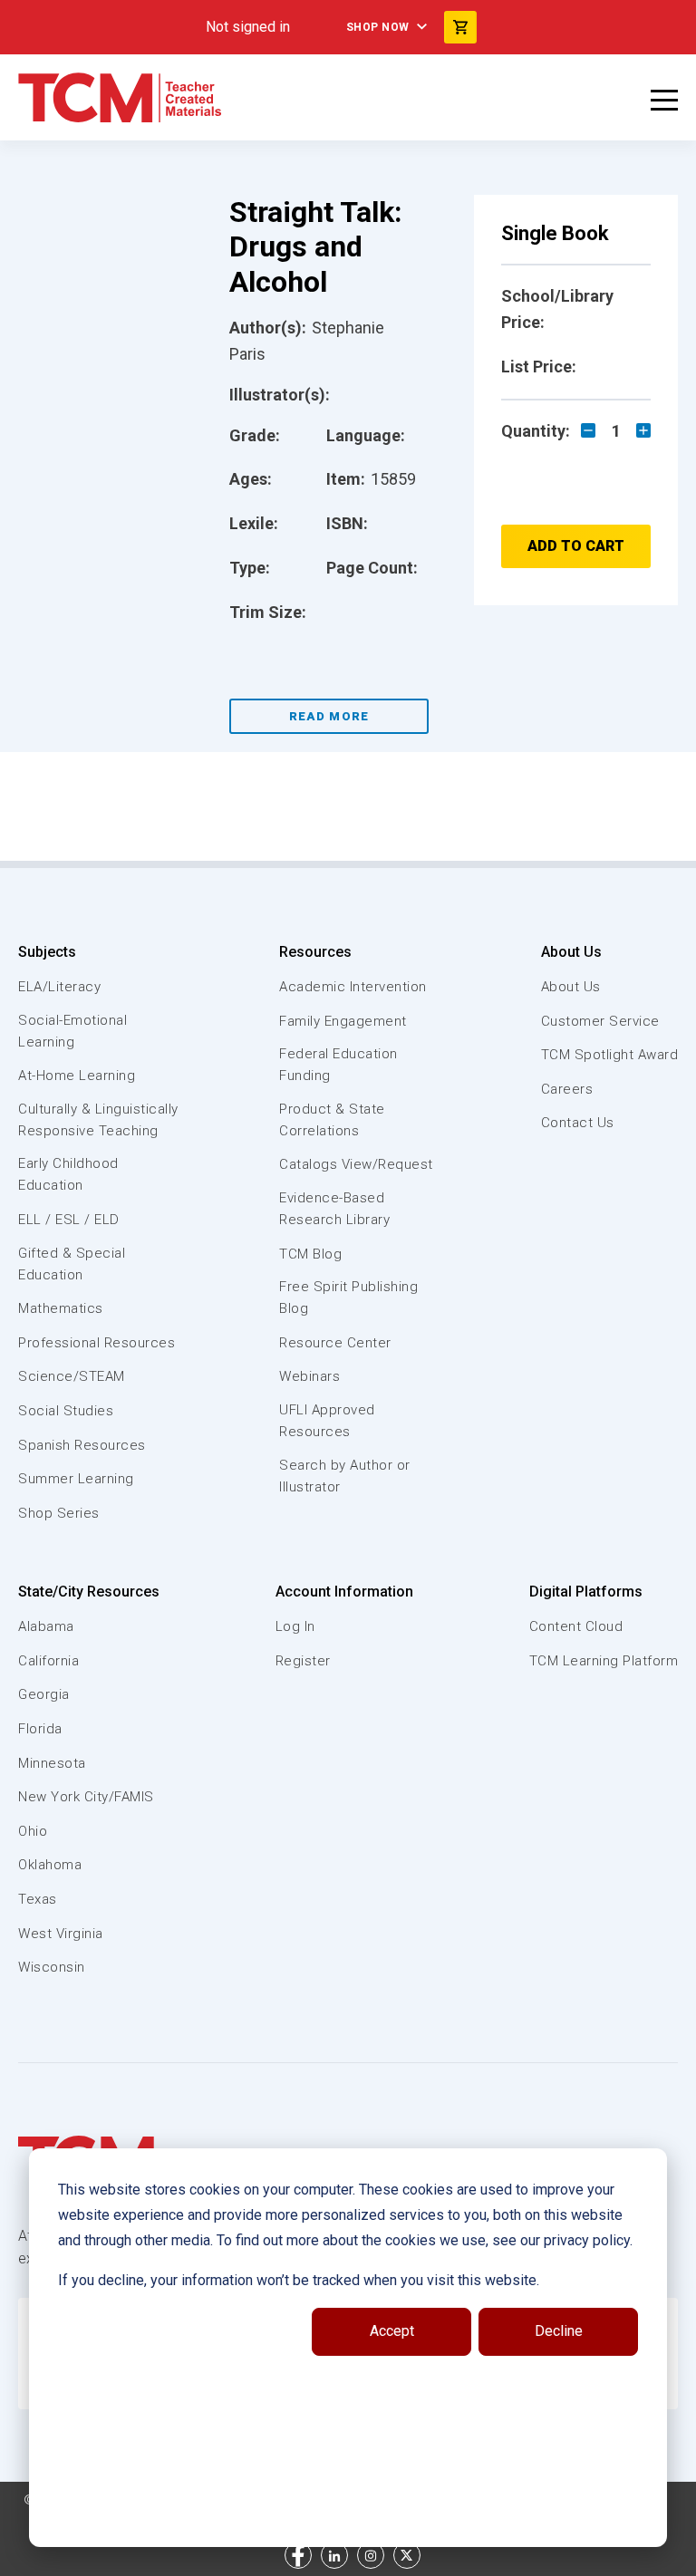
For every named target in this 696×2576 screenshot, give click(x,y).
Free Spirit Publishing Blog (348, 1298)
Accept (392, 2331)
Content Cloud (576, 1626)
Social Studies (66, 1411)
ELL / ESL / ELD (69, 1220)
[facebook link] (298, 2555)
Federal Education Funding (338, 1065)
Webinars (309, 1376)
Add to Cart (576, 546)
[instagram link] (371, 2555)
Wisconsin (52, 1967)
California (48, 1661)
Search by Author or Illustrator (345, 1476)
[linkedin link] (334, 2555)
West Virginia (61, 1934)
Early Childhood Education (68, 1174)
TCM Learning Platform (604, 1661)
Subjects (47, 952)
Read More (329, 716)
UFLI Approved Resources (327, 1421)
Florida (40, 1729)
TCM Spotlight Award (610, 1055)
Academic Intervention (353, 987)
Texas (38, 1899)
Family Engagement (343, 1021)
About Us (571, 952)
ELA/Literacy (59, 987)
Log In (295, 1626)
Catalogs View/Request (356, 1164)
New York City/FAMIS (86, 1797)
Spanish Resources (82, 1445)
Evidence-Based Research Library (334, 1209)
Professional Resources (97, 1343)
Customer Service (600, 1021)
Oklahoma (50, 1865)
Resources (315, 952)
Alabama (46, 1626)
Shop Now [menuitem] (378, 27)
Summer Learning (76, 1479)
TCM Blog (310, 1254)
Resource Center (335, 1343)
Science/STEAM (72, 1376)
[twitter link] (407, 2555)
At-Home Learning (77, 1076)
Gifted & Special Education (72, 1264)
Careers (567, 1089)
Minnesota (52, 1763)
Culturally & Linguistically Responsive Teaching (98, 1120)
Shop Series (59, 1513)
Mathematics (61, 1308)
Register (303, 1661)
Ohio (33, 1831)
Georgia (44, 1694)
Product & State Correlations (332, 1120)
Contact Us (578, 1123)
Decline (559, 2331)
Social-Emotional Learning (72, 1031)
